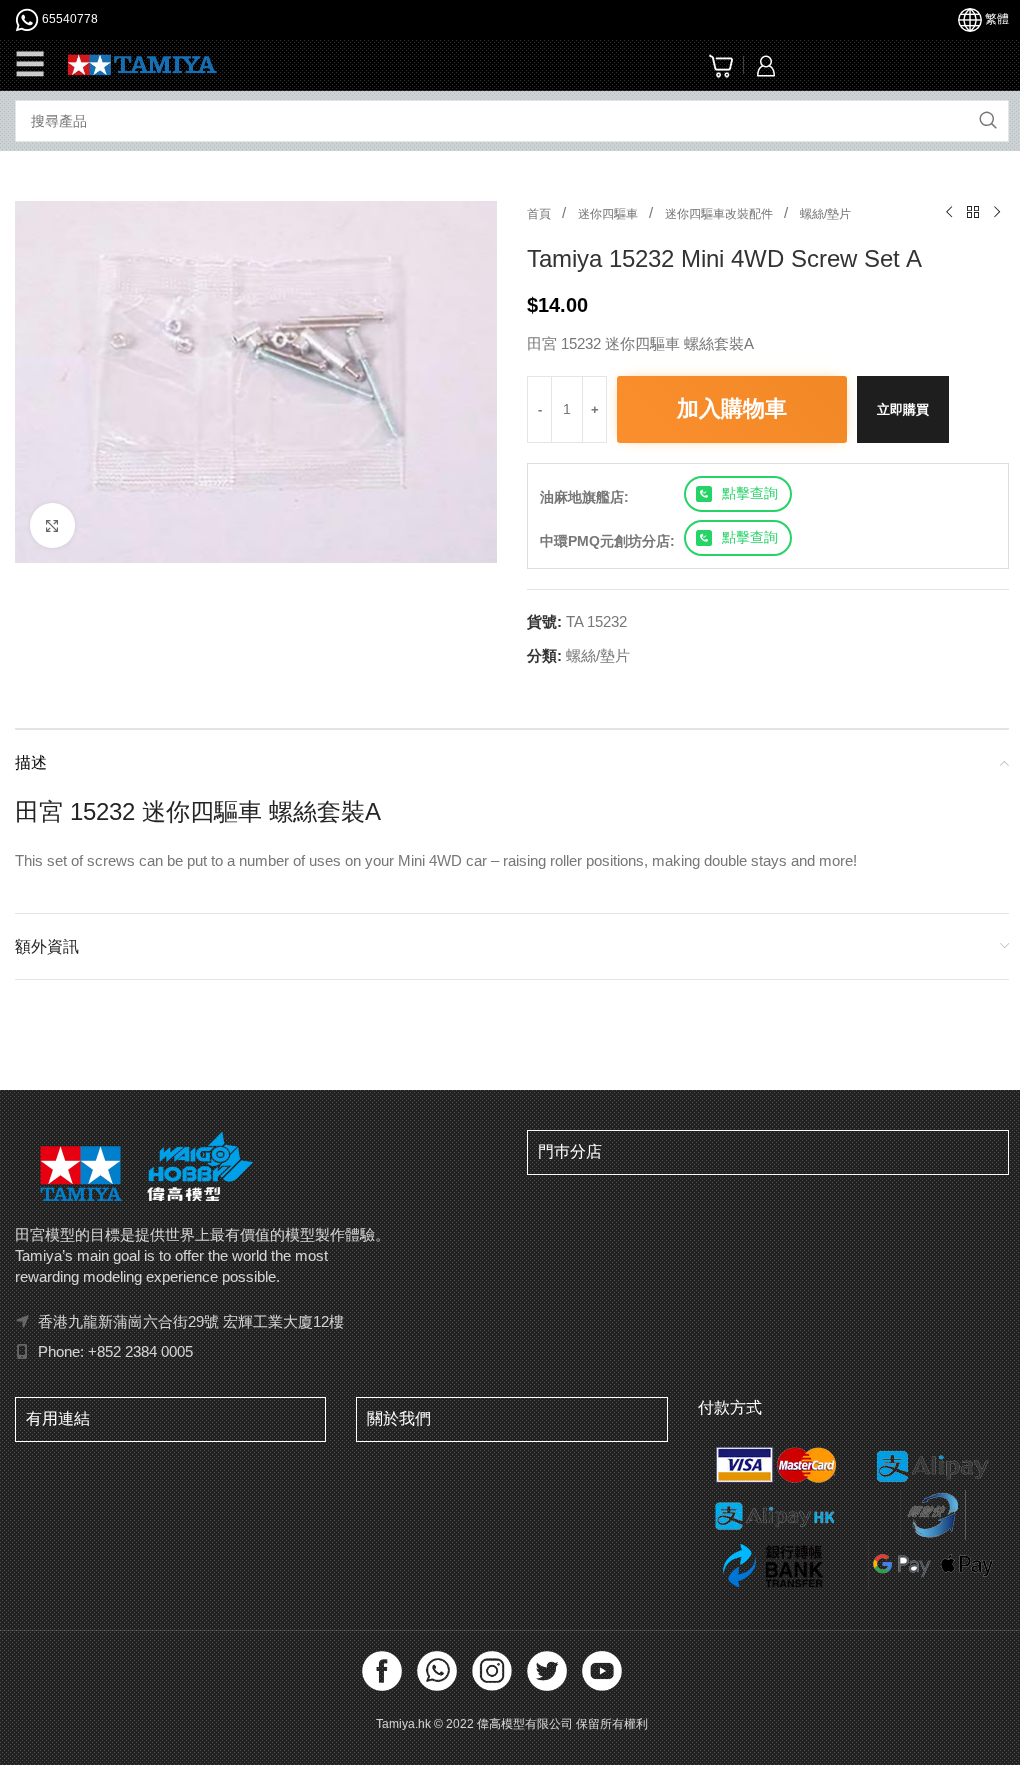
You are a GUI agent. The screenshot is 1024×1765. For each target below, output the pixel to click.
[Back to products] (973, 213)
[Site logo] (142, 63)
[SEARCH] (988, 121)
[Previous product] (949, 213)
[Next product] (997, 213)
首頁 (540, 214)
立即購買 (903, 409)
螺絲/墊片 (825, 214)
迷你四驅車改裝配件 (720, 214)
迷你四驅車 (609, 214)
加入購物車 (732, 408)
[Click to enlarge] (52, 525)
